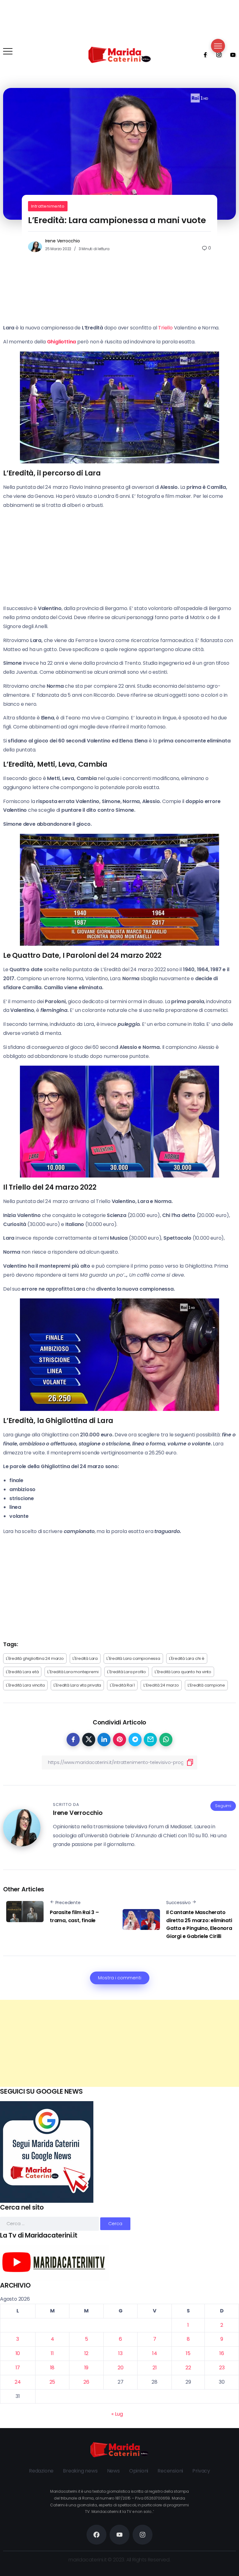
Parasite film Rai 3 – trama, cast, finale (74, 1916)
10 (18, 2353)
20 (121, 2368)
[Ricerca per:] (50, 2223)
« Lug (117, 2414)
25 (52, 2382)
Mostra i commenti (120, 1978)
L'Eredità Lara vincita (25, 1685)
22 (188, 2368)
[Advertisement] (119, 2043)
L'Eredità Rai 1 (122, 1685)
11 (52, 2353)
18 (52, 2368)
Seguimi (223, 1806)
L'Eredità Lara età (22, 1672)
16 (222, 2353)
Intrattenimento (48, 206)
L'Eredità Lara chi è (187, 1658)
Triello (165, 328)
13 (120, 2353)
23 (222, 2368)
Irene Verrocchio (63, 241)
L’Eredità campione (206, 1685)
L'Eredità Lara (85, 1658)
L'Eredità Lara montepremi (73, 1672)
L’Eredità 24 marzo (161, 1685)
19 (87, 2368)
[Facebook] (203, 55)
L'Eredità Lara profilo (127, 1672)
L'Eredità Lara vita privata (77, 1685)
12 (87, 2353)
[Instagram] (217, 55)
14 (155, 2353)
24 (18, 2382)
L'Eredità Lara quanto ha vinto (183, 1672)
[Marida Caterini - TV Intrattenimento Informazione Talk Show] (119, 55)
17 (18, 2368)
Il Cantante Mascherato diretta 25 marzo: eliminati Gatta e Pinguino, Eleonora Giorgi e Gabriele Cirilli (199, 1924)
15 (188, 2353)
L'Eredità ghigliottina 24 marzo (35, 1658)
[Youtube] (231, 55)
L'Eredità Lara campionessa (133, 1658)
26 (86, 2382)
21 (155, 2368)
